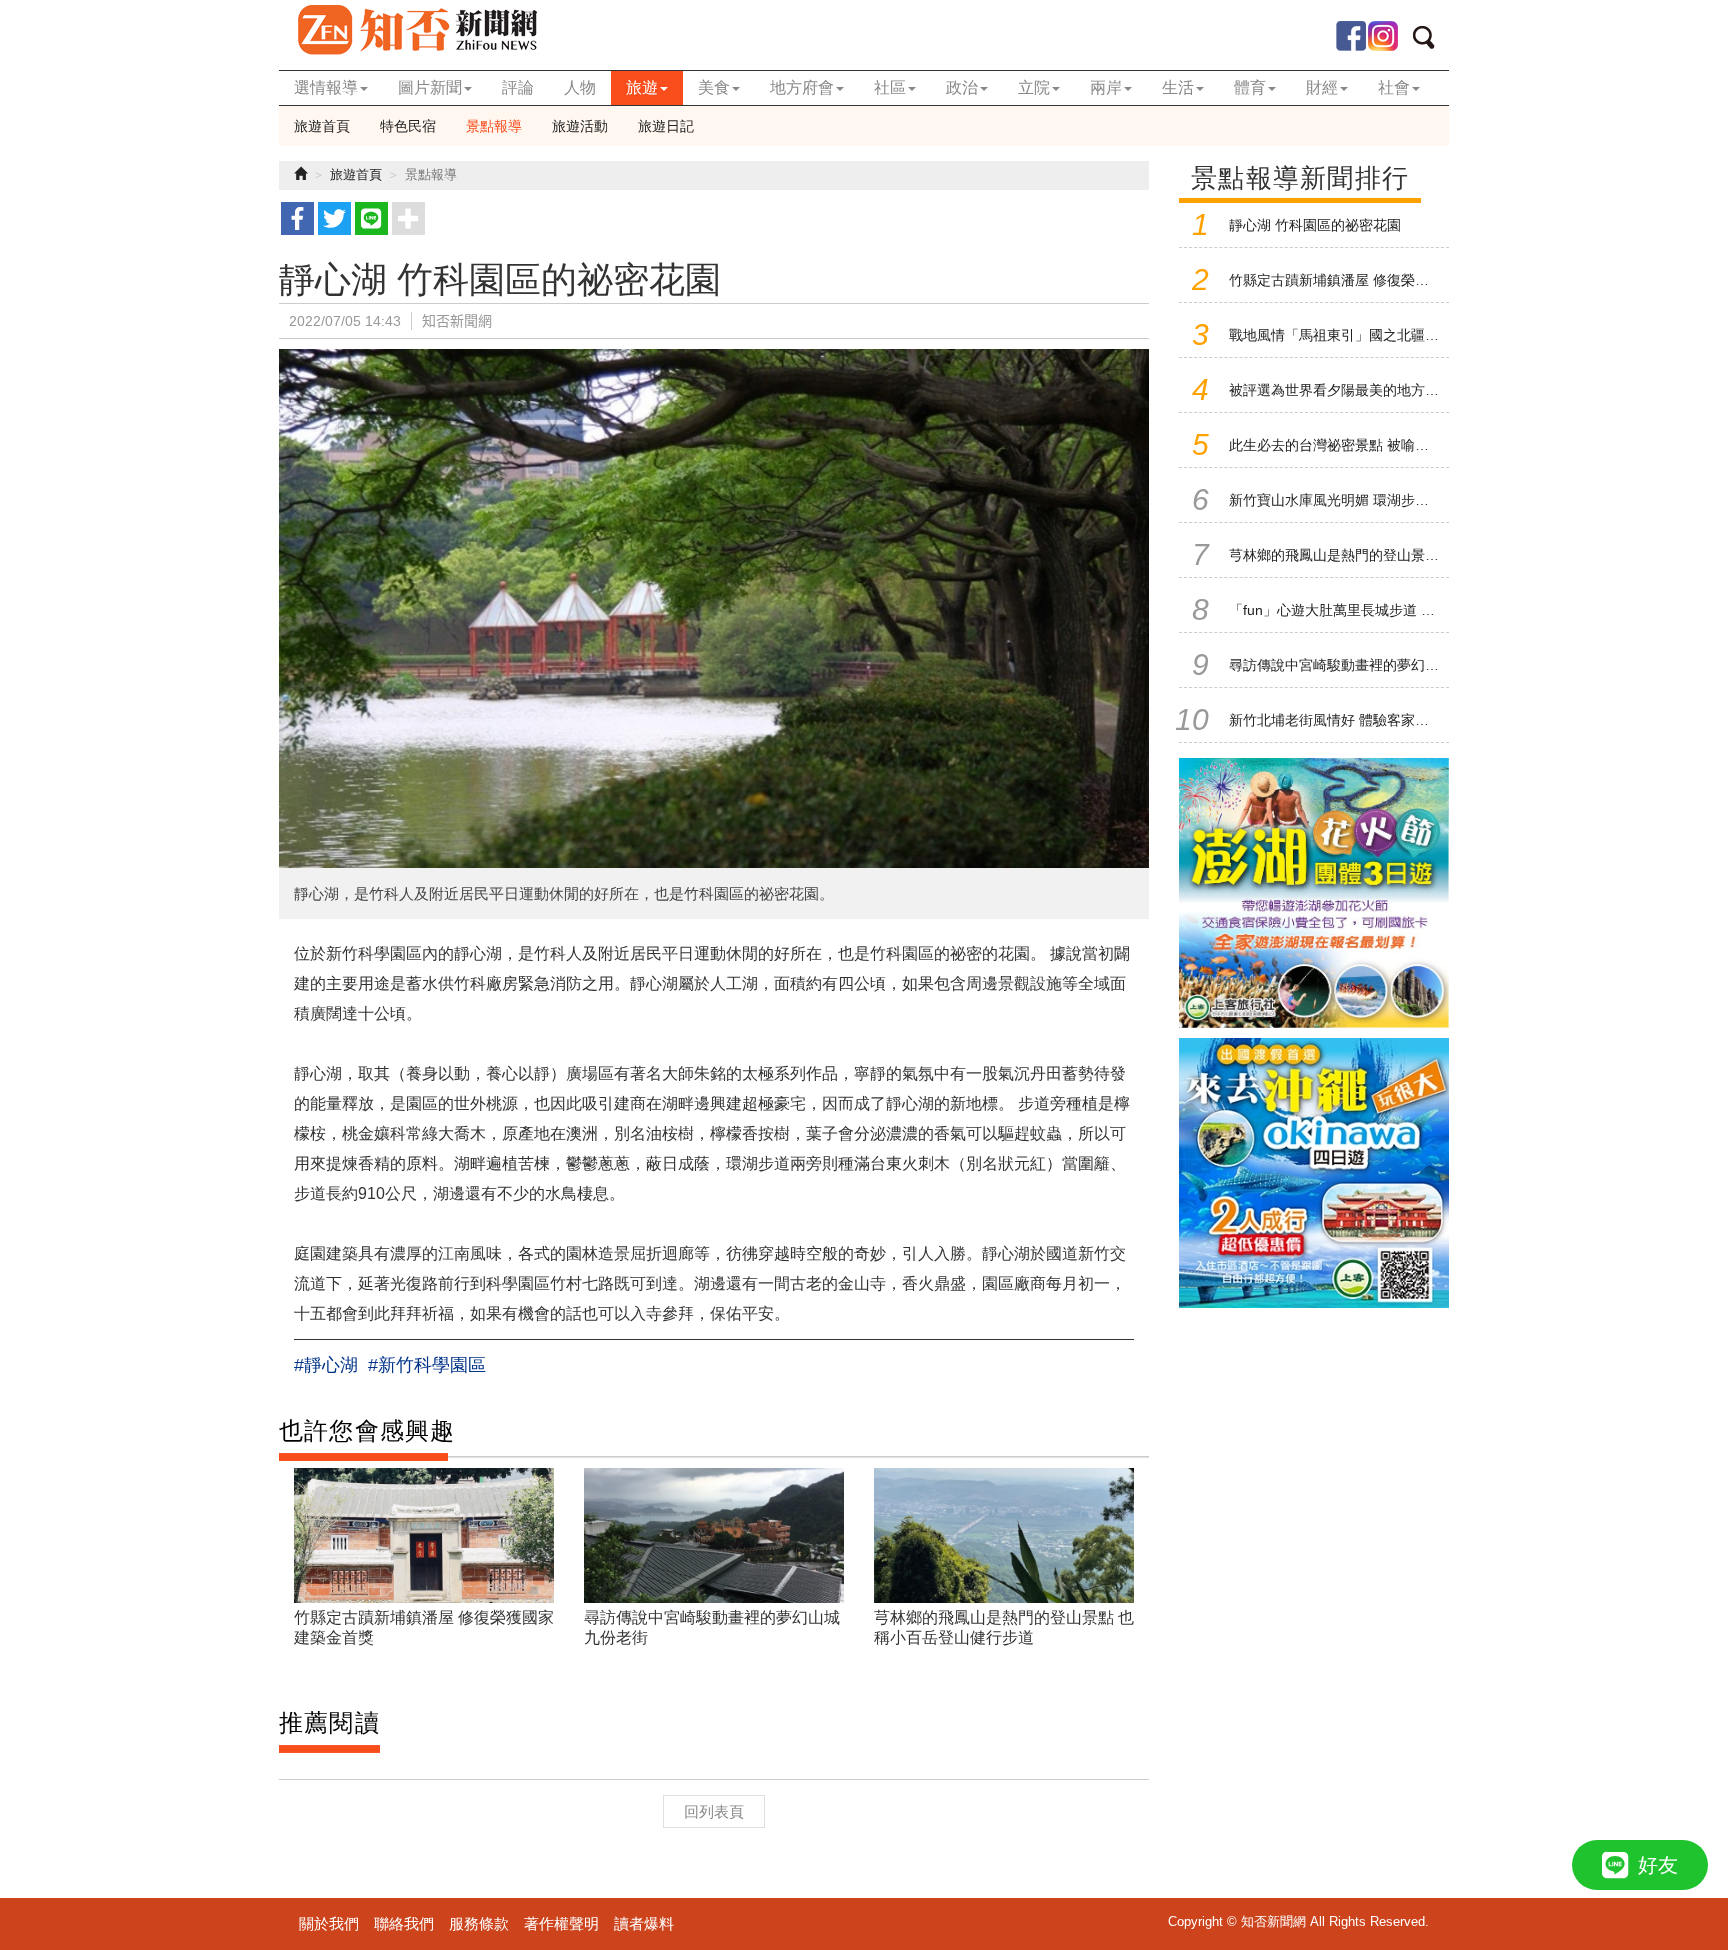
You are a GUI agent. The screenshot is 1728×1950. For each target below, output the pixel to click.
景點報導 (494, 126)
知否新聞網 (416, 30)
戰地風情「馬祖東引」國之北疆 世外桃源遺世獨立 (1385, 335)
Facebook (1351, 36)
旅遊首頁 (322, 126)
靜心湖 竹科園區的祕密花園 (1315, 225)
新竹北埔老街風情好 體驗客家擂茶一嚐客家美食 (1378, 720)
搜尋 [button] (1430, 41)
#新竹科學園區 (427, 1365)
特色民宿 (408, 126)
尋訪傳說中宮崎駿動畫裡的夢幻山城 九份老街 (1371, 665)
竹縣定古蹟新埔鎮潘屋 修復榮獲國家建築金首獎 (1378, 280)
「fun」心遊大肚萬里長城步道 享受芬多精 (1360, 610)
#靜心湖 (326, 1365)
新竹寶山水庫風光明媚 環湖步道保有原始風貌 (1371, 500)
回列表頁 (714, 1811)
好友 (1658, 1865)
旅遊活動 (580, 126)
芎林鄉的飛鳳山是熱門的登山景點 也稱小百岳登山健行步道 (1413, 555)
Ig (1383, 36)
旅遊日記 (666, 126)
